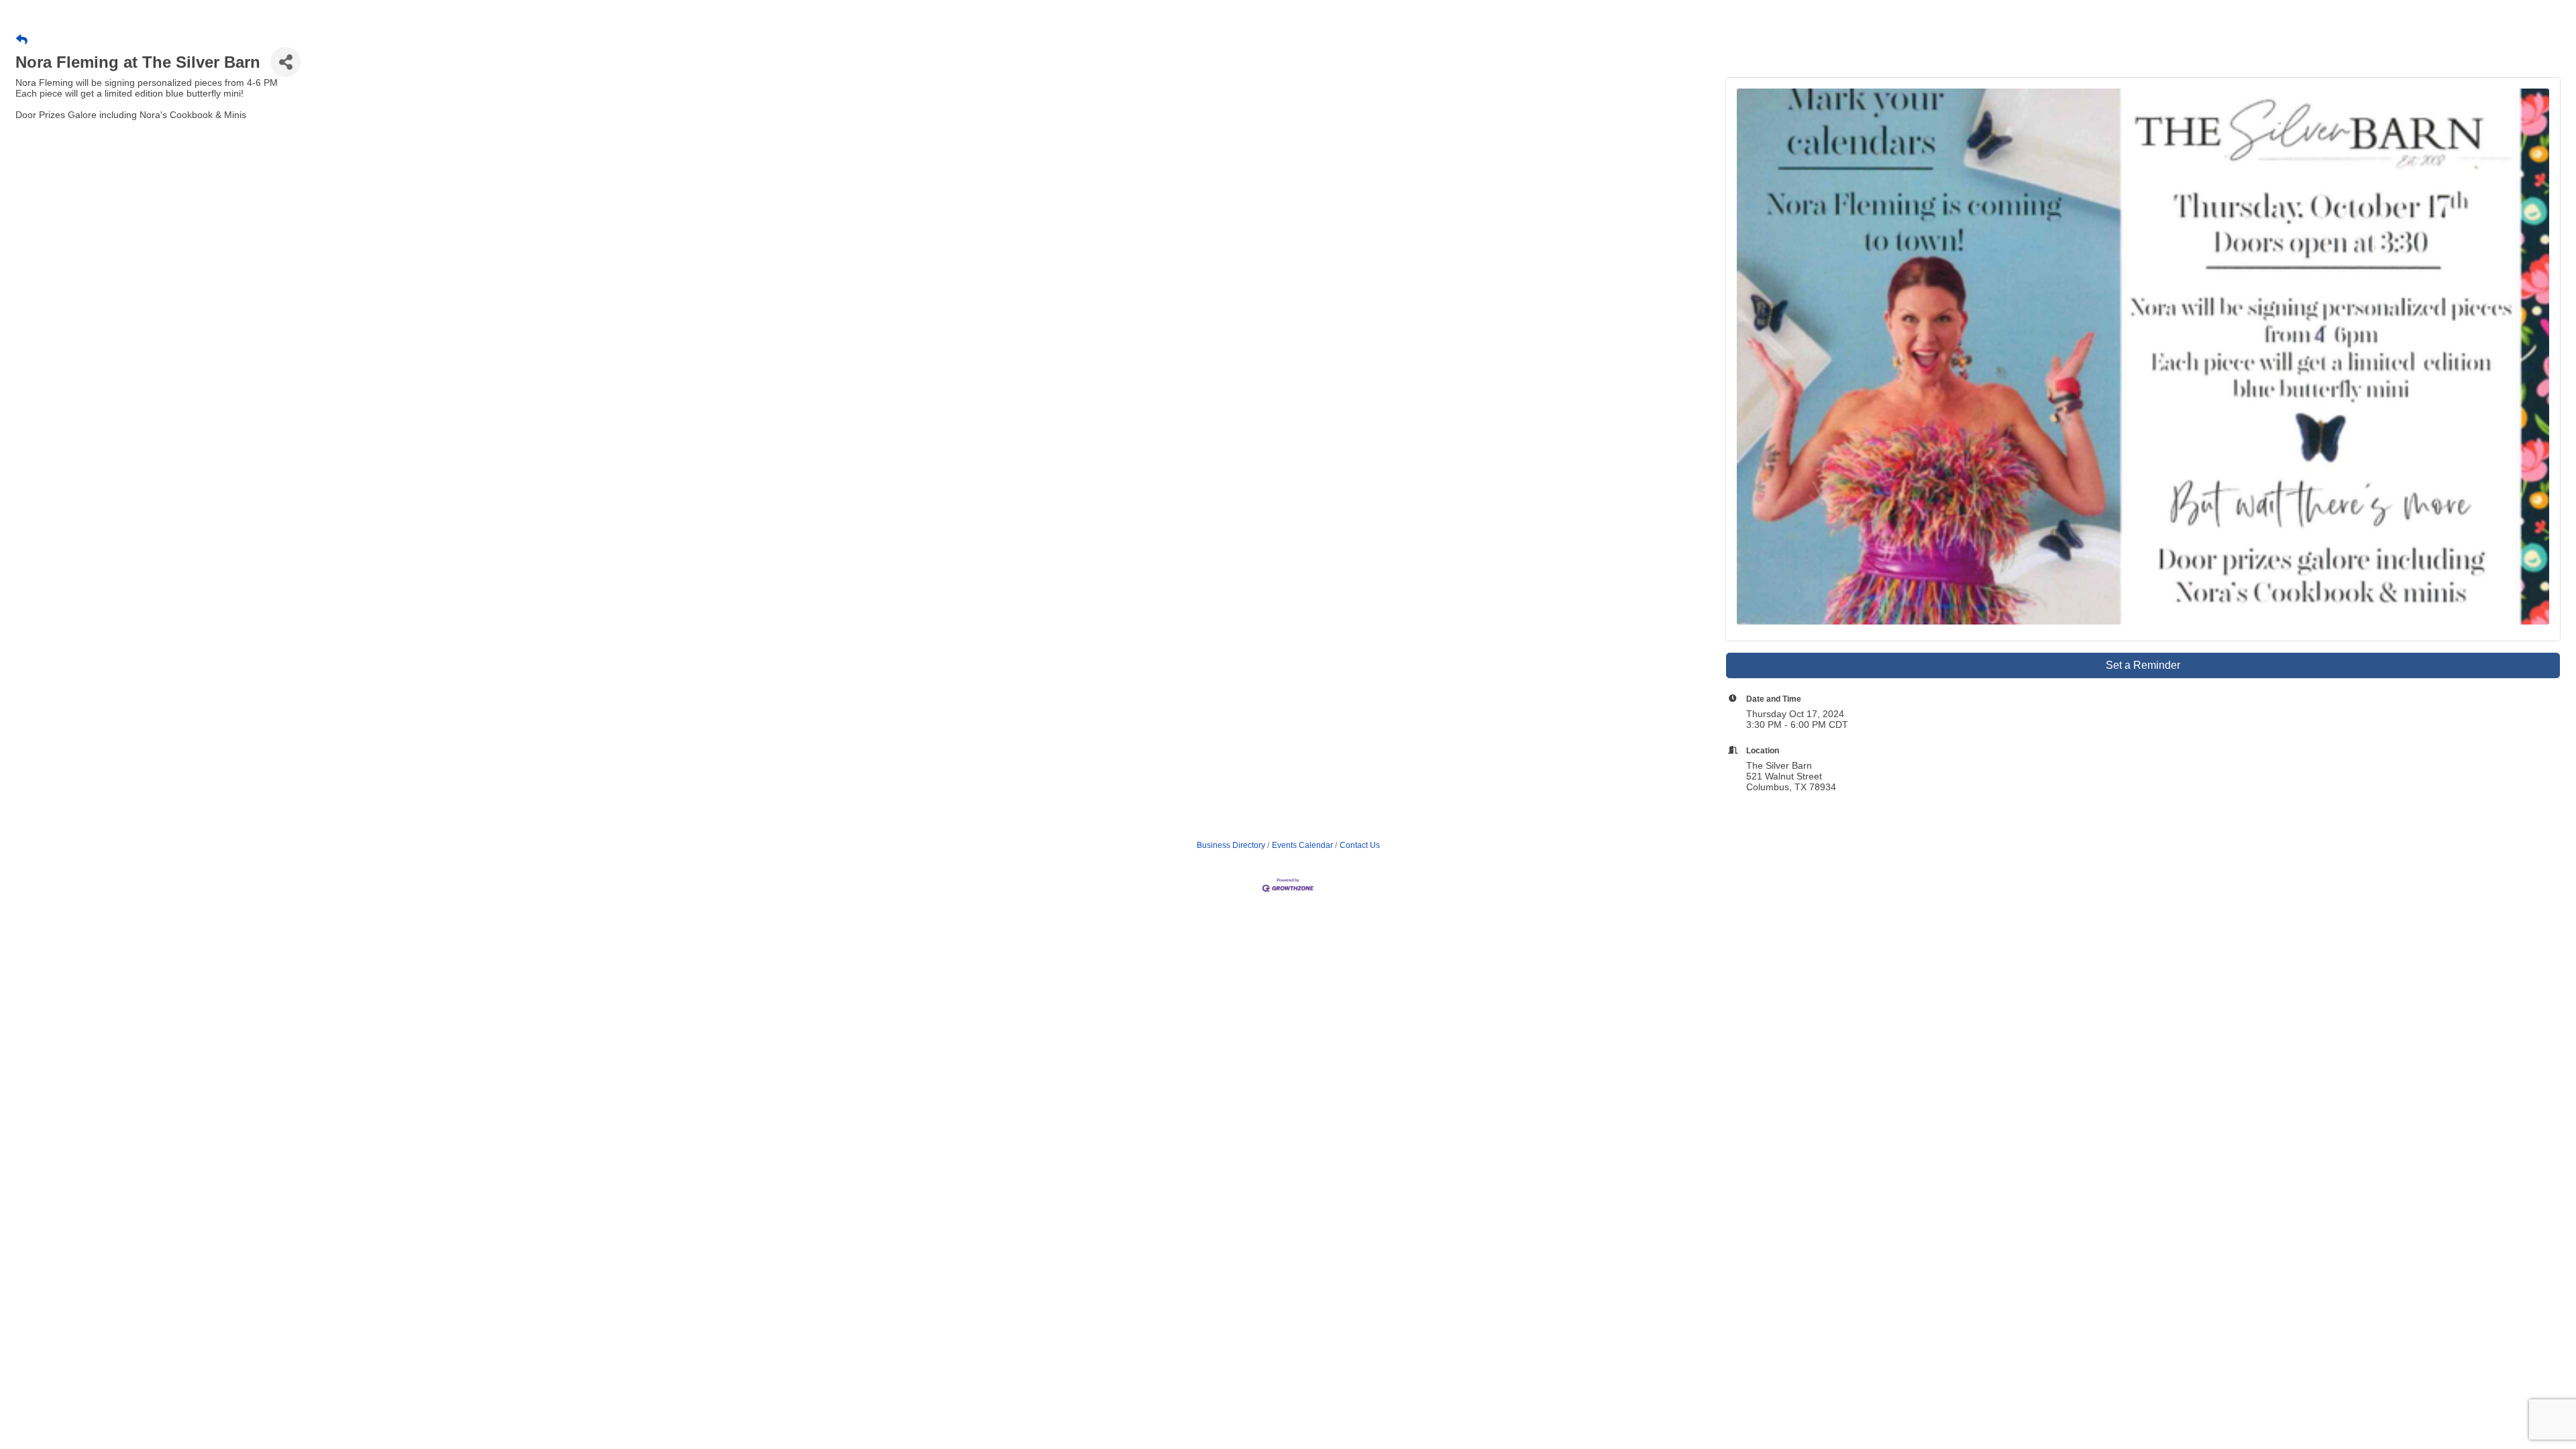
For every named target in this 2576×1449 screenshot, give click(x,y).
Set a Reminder (2143, 665)
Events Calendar (1302, 845)
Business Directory (1231, 845)
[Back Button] (22, 40)
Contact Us (1360, 845)
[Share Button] (285, 62)
